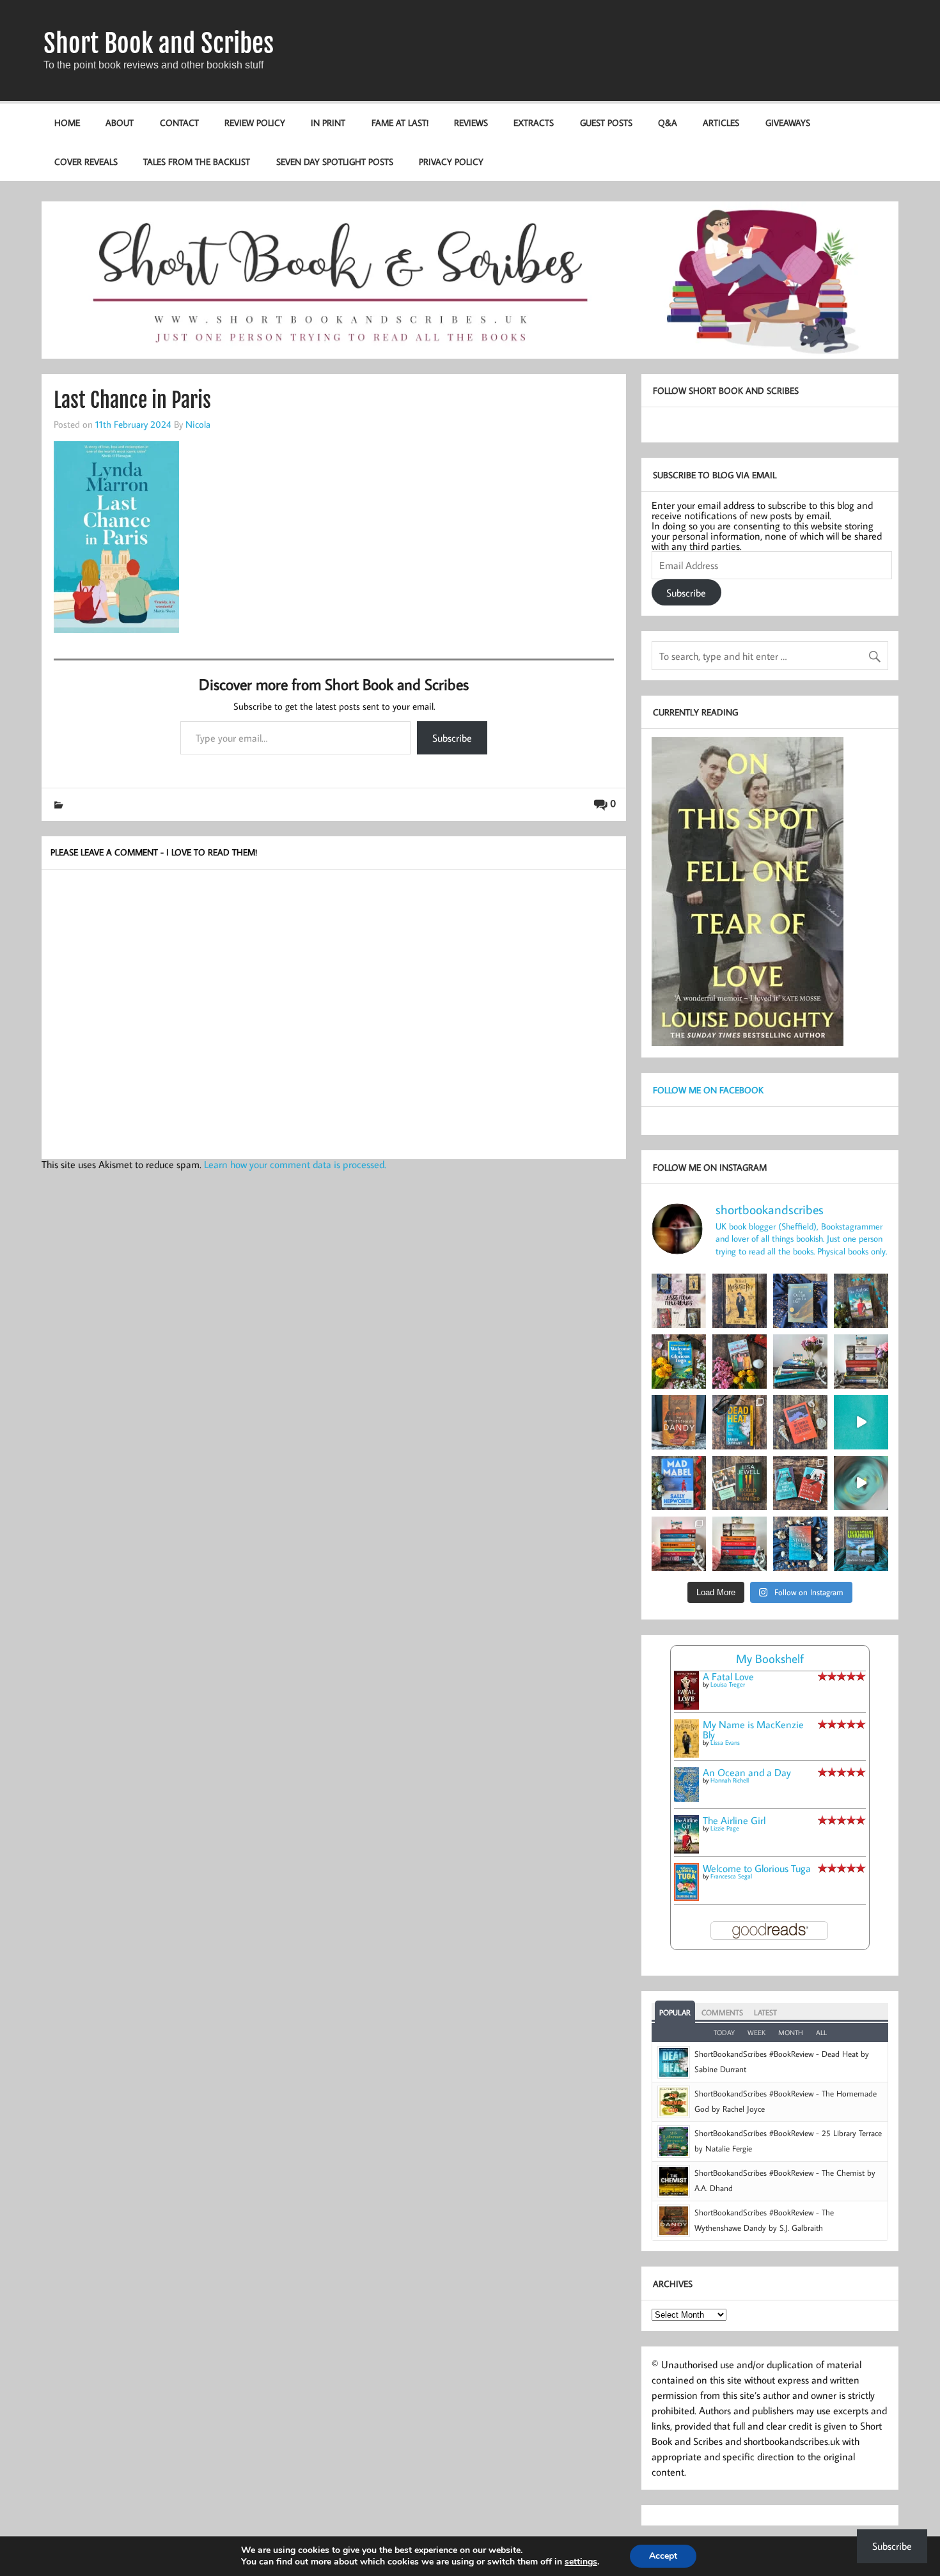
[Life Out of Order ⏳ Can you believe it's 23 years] (861, 1483)
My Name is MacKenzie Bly (753, 1729)
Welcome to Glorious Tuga (757, 1868)
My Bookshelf (770, 1658)
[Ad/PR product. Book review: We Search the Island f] (800, 1422)
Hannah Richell (730, 1780)
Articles (721, 122)
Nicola (198, 424)
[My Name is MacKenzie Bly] (686, 1756)
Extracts (534, 122)
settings (581, 2562)
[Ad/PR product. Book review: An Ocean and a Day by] (800, 1301)
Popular (675, 2012)
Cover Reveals (86, 161)
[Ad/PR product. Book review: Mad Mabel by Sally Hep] (679, 1483)
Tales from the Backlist (197, 161)
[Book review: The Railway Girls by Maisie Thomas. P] (740, 1362)
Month (791, 2033)
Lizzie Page (725, 1828)
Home (67, 122)
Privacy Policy (451, 161)
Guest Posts (606, 122)
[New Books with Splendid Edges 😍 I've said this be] (800, 1483)
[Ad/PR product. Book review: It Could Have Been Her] (740, 1483)
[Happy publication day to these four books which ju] (679, 1301)
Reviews (471, 122)
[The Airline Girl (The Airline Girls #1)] (686, 1850)
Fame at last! (400, 122)
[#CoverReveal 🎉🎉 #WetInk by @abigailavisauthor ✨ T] (861, 1422)
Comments (722, 2012)
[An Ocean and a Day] (686, 1798)
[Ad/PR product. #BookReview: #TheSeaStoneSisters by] (800, 1544)
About (120, 122)
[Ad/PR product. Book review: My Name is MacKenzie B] (740, 1301)
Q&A (668, 122)
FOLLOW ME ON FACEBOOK (708, 1090)
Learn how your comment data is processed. (295, 1164)
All (821, 2033)
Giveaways (788, 122)
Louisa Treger (728, 1684)
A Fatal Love (728, 1676)
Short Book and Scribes (159, 43)
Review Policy (255, 122)
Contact (179, 122)
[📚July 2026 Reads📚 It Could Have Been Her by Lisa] (861, 1362)
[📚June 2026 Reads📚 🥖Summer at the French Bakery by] (740, 1544)
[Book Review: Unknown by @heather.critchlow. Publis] (861, 1544)
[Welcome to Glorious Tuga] (686, 1897)
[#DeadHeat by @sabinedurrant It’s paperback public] (740, 1422)
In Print (328, 122)
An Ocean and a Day (747, 1772)
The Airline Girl (734, 1820)
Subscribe (452, 738)
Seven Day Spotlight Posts (335, 161)
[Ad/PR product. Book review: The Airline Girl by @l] (861, 1301)
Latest (765, 2012)
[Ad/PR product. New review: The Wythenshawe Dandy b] (679, 1422)
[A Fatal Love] (686, 1706)
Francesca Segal (731, 1876)
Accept (663, 2556)
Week (756, 2033)
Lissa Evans (725, 1743)
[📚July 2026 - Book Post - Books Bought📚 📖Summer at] (800, 1362)
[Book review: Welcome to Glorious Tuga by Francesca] (679, 1362)
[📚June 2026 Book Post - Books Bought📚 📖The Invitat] (679, 1544)
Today (724, 2033)
